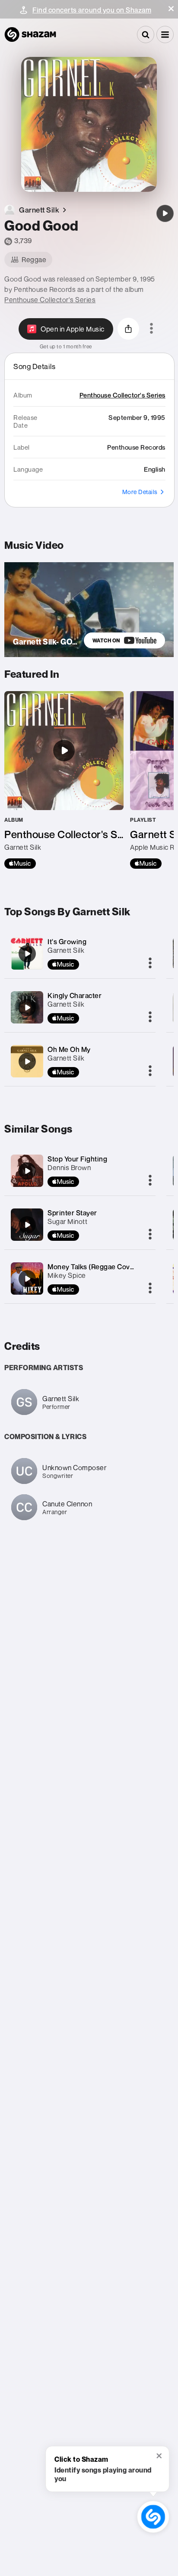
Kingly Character (75, 995)
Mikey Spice (67, 1275)
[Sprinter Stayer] (27, 1225)
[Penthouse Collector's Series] (64, 780)
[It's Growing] (27, 954)
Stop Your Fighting (77, 1159)
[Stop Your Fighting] (27, 1171)
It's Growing (67, 942)
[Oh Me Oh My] (27, 1061)
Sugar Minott (67, 1221)
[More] (150, 964)
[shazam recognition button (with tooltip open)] (153, 2517)
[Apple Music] (20, 864)
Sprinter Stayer (72, 1213)
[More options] (151, 329)
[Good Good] (165, 213)
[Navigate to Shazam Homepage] (30, 34)
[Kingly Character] (27, 1008)
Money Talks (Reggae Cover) (93, 1267)
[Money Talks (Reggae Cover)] (27, 1279)
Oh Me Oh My (69, 1049)
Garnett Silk (66, 950)
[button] (171, 9)
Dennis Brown (69, 1167)
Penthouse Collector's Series (50, 300)
